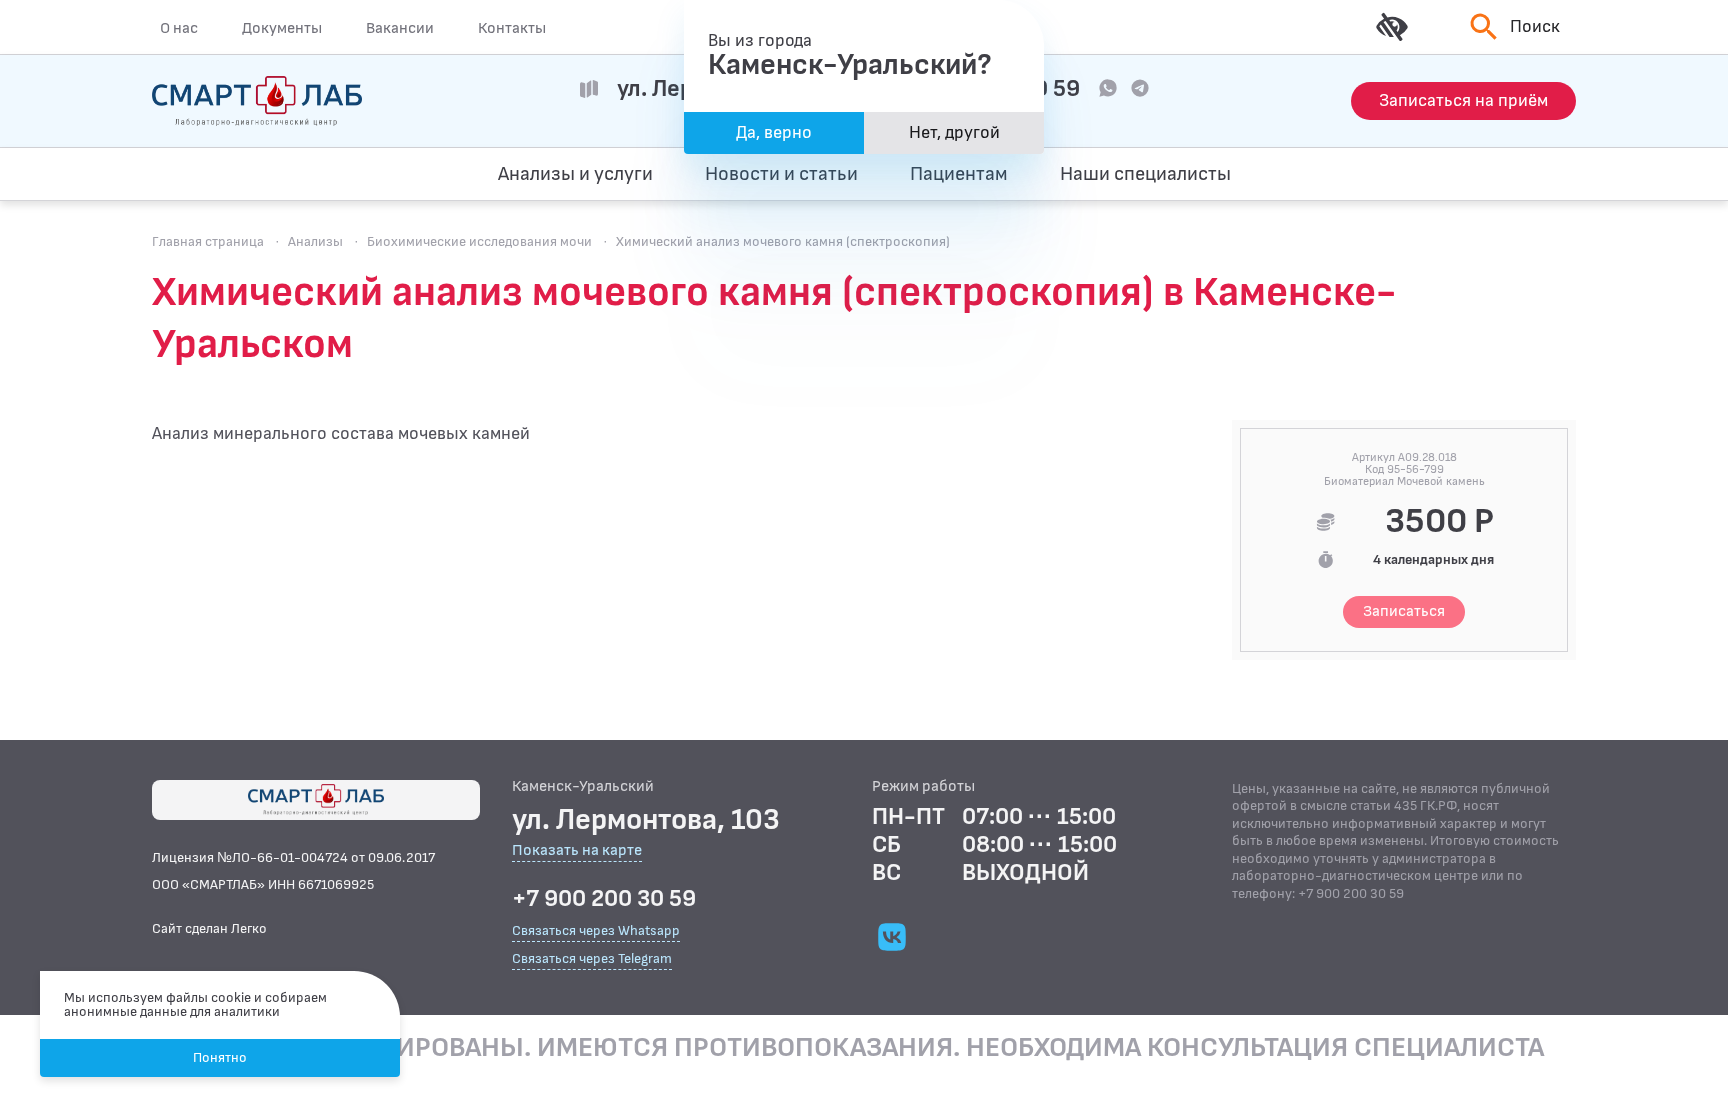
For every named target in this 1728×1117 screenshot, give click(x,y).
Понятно (220, 1057)
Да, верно (774, 132)
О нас (179, 28)
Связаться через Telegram (592, 958)
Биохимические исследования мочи (479, 241)
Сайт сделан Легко (209, 928)
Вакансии (400, 28)
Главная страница (208, 241)
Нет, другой (954, 132)
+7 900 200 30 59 (604, 899)
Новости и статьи (781, 174)
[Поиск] (1481, 174)
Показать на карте (577, 851)
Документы (282, 28)
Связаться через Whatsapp (596, 930)
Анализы (315, 241)
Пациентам (959, 174)
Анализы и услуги (575, 174)
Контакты (512, 28)
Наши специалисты (1145, 174)
